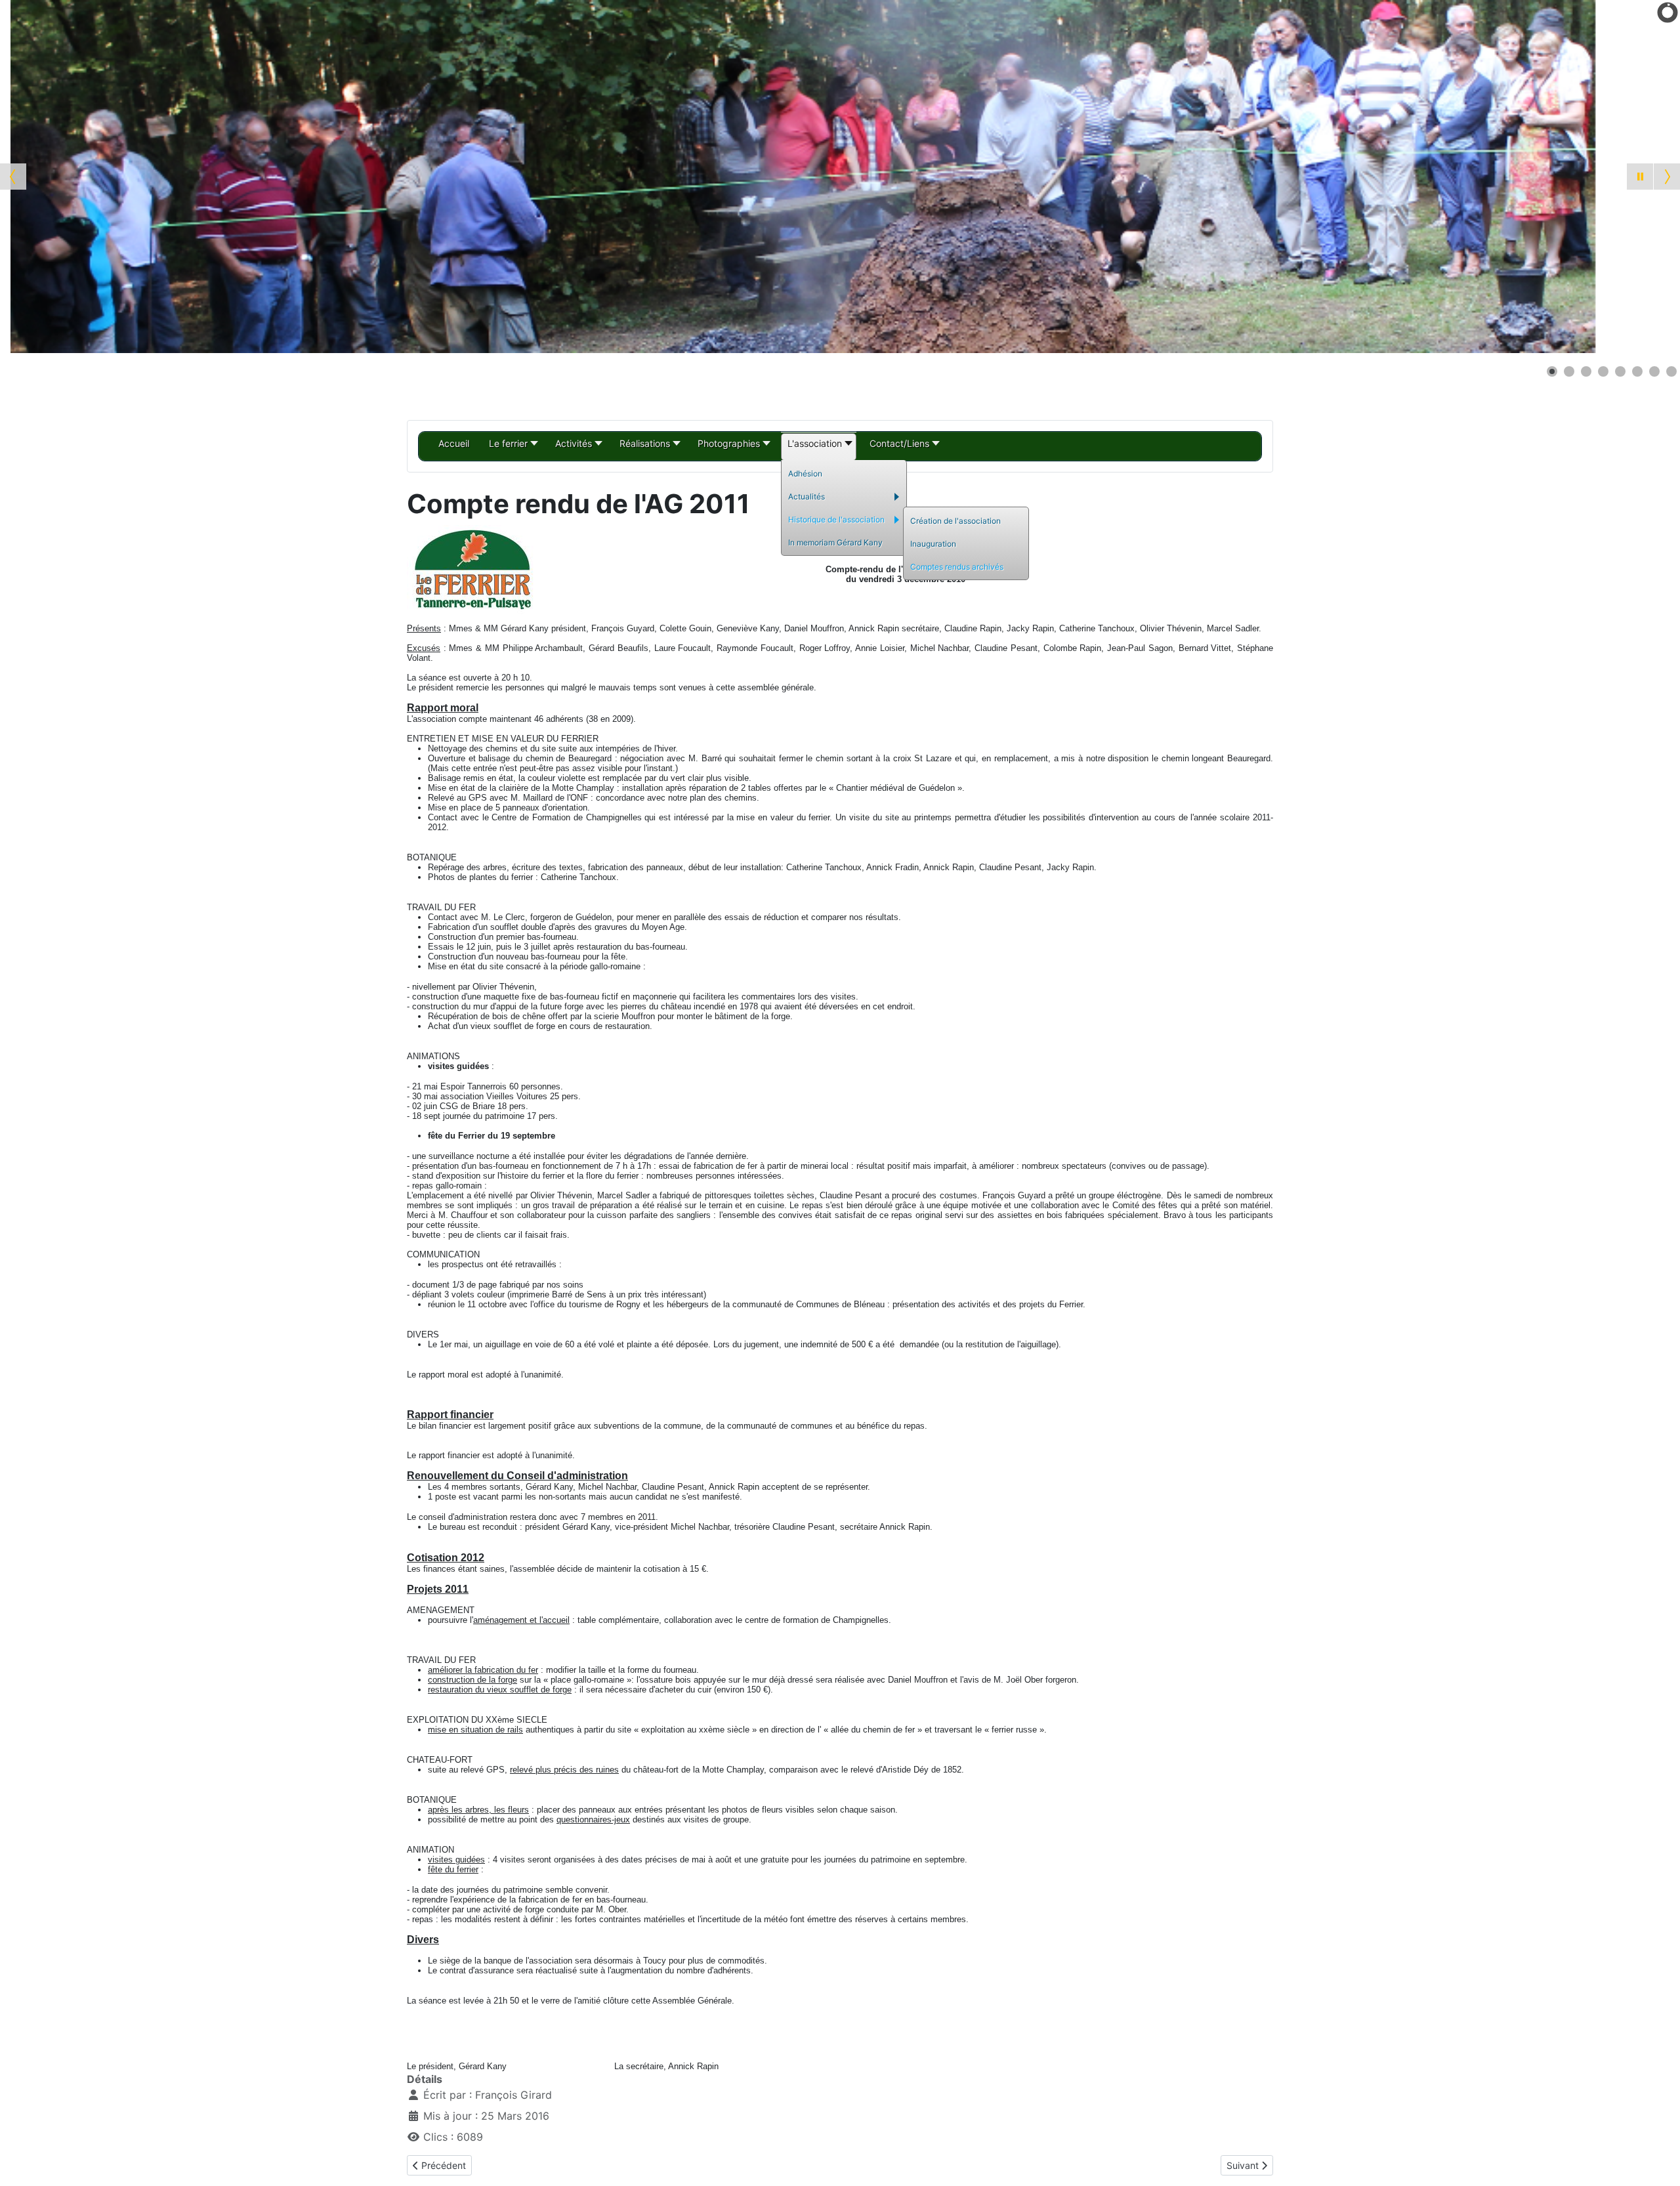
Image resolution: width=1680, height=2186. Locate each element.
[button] (1640, 177)
